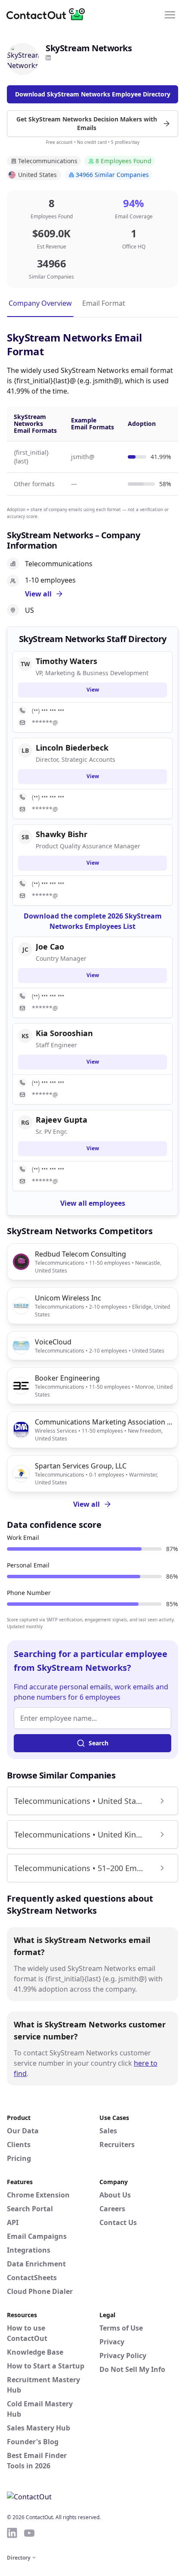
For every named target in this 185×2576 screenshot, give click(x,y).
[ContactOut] (49, 14)
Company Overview (40, 303)
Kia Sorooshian (64, 1033)
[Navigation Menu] (170, 14)
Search (99, 1743)
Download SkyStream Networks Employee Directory (93, 94)
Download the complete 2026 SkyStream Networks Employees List (93, 921)
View (93, 690)
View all (86, 1504)
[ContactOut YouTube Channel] (29, 2533)
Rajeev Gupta (62, 1120)
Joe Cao (50, 947)
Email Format (104, 303)
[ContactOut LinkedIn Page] (12, 2533)
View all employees (93, 1203)
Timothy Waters (66, 661)
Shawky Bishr (62, 834)
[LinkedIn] (48, 58)
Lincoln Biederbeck (72, 748)
